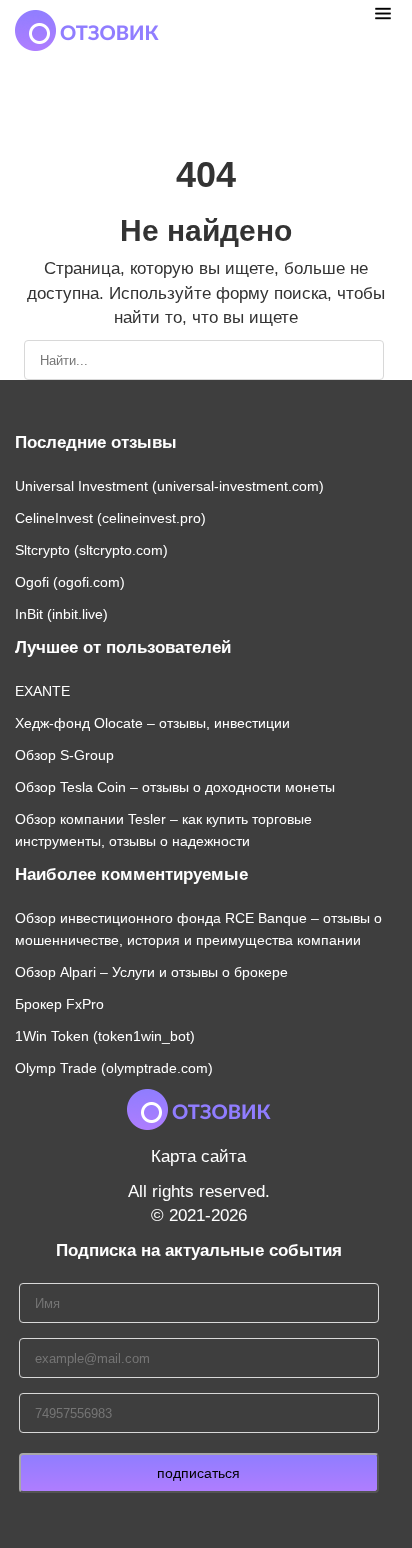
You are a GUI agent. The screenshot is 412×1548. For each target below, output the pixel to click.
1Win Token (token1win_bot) (105, 1036)
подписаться (198, 1473)
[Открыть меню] (383, 13)
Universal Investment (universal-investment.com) (169, 486)
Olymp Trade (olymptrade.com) (114, 1068)
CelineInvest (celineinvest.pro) (110, 518)
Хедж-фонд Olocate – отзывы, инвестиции (152, 723)
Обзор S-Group (64, 755)
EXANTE (42, 691)
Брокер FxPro (59, 1004)
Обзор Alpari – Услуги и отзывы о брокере (151, 972)
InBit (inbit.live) (61, 614)
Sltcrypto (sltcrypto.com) (91, 550)
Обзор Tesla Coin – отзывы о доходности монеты (175, 787)
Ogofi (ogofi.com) (70, 582)
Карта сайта (198, 1156)
